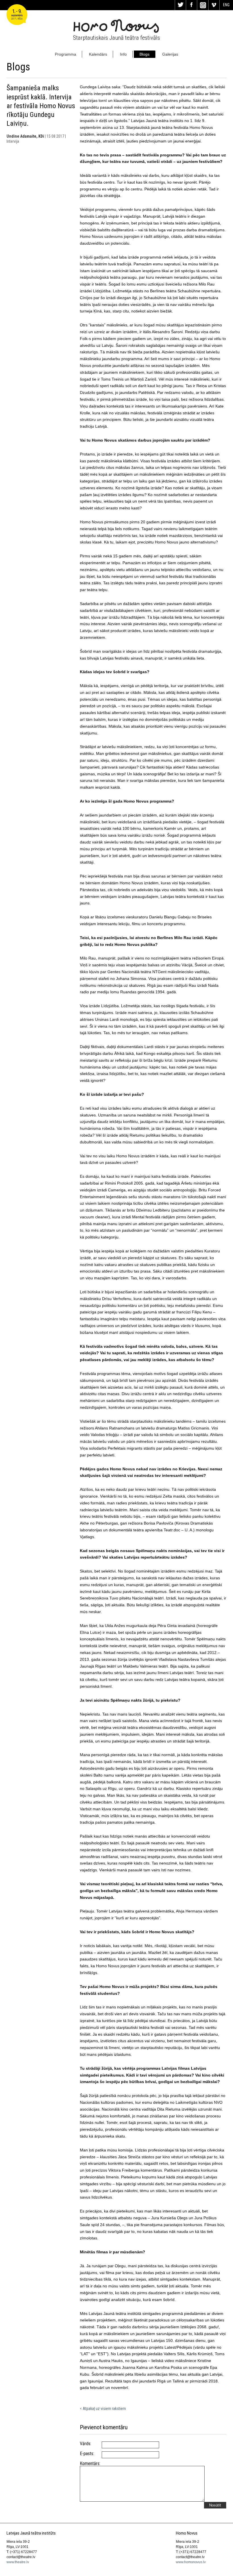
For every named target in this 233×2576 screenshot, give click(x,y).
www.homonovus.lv (191, 2562)
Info (123, 54)
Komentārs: (90, 2464)
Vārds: (86, 2444)
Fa (192, 5)
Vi (214, 5)
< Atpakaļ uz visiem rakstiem (103, 2409)
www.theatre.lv (18, 2562)
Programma (65, 54)
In (203, 5)
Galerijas (170, 54)
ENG (226, 5)
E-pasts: (87, 2454)
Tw (180, 5)
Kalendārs (98, 54)
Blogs (144, 54)
